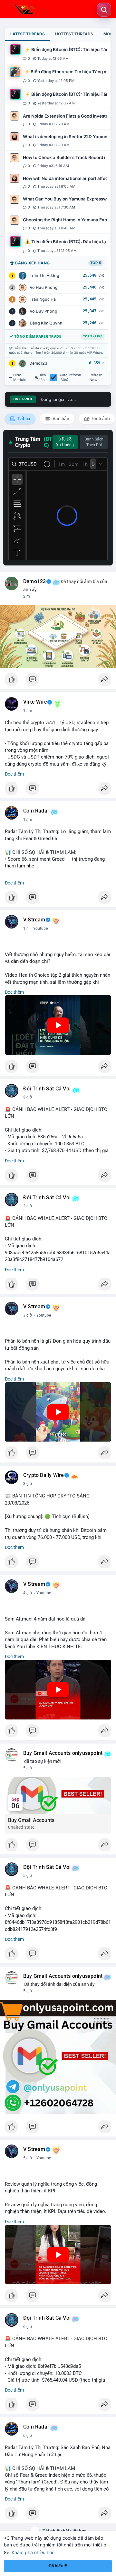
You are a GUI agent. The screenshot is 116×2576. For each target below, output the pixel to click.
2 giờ (28, 1097)
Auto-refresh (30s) (70, 378)
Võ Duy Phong (43, 311)
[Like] (58, 681)
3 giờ (28, 1206)
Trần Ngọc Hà (43, 299)
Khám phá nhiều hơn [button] (33, 2552)
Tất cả (23, 419)
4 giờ (28, 1593)
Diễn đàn (42, 378)
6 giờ (28, 2327)
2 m (27, 596)
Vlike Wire (35, 702)
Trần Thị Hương (44, 275)
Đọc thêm (14, 774)
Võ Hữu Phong (44, 287)
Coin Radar (36, 811)
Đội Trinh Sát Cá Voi (47, 1089)
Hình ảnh (100, 419)
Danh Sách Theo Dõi (94, 442)
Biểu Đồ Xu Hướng (65, 442)
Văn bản (60, 419)
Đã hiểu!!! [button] (58, 2566)
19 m (28, 820)
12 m (28, 711)
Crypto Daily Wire (43, 1475)
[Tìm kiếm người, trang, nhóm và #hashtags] (104, 10)
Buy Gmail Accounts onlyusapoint (63, 1753)
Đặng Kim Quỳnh (46, 323)
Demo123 (38, 363)
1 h (26, 928)
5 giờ (28, 1768)
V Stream (34, 920)
